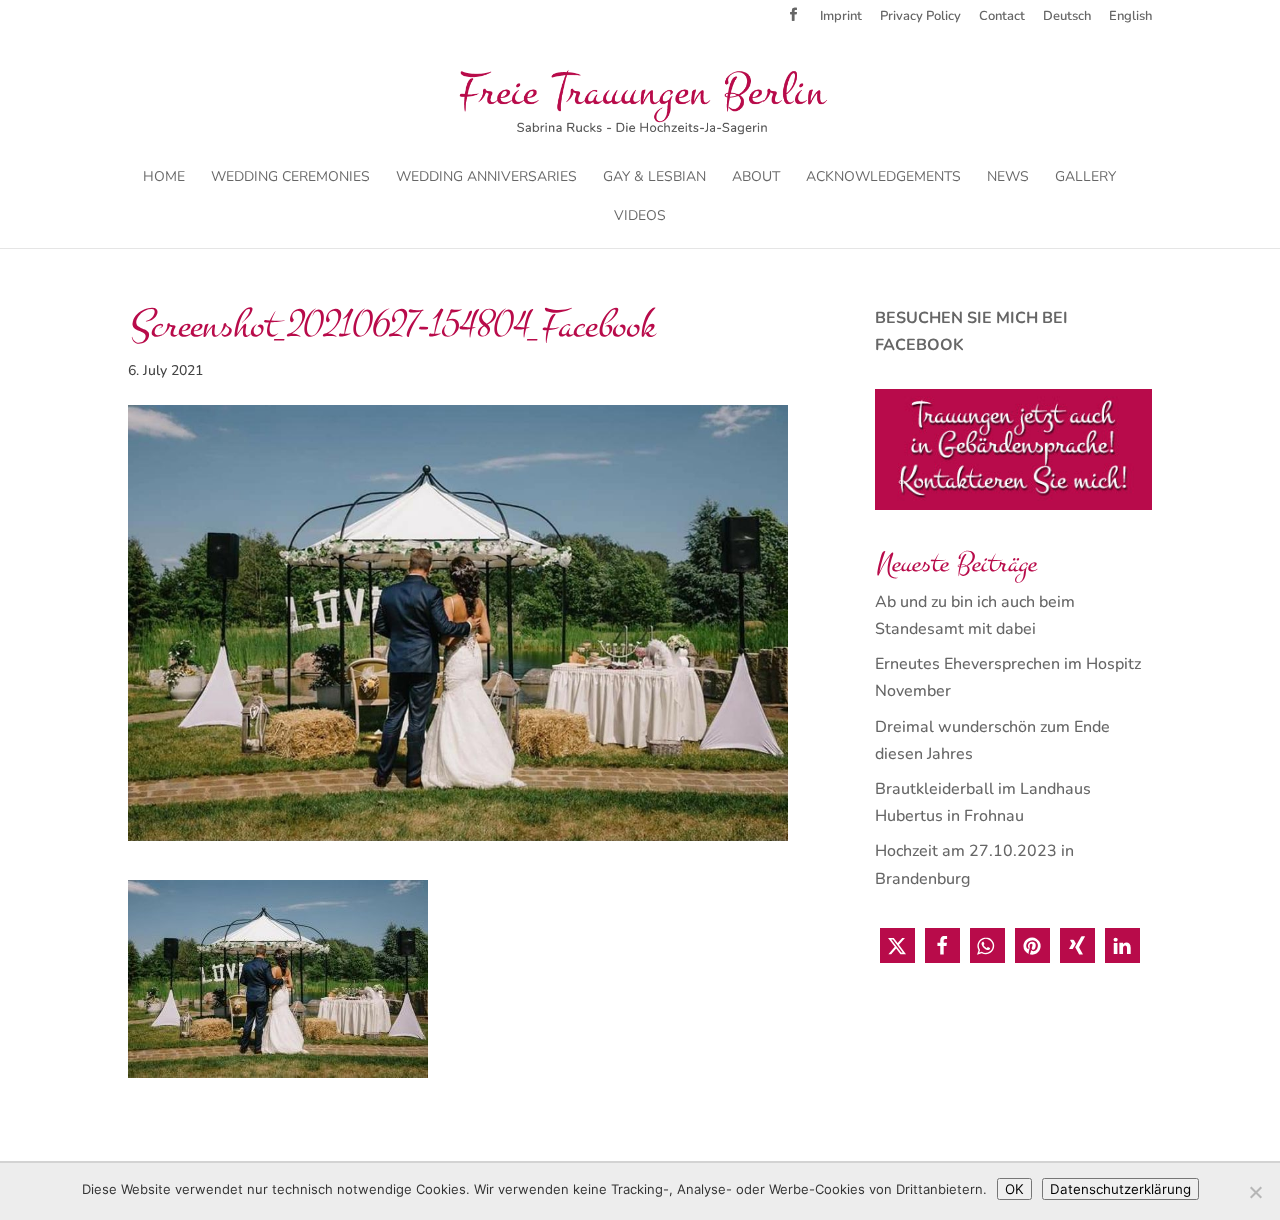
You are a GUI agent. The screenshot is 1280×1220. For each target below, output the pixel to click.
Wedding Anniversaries (486, 178)
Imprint (841, 17)
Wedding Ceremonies (290, 178)
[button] (897, 945)
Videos (640, 217)
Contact (1002, 17)
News (1008, 178)
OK (1014, 1189)
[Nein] (1255, 1192)
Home (164, 178)
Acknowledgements (883, 178)
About (756, 178)
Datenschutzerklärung (1120, 1189)
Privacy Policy (920, 17)
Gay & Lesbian (654, 178)
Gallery (1085, 178)
